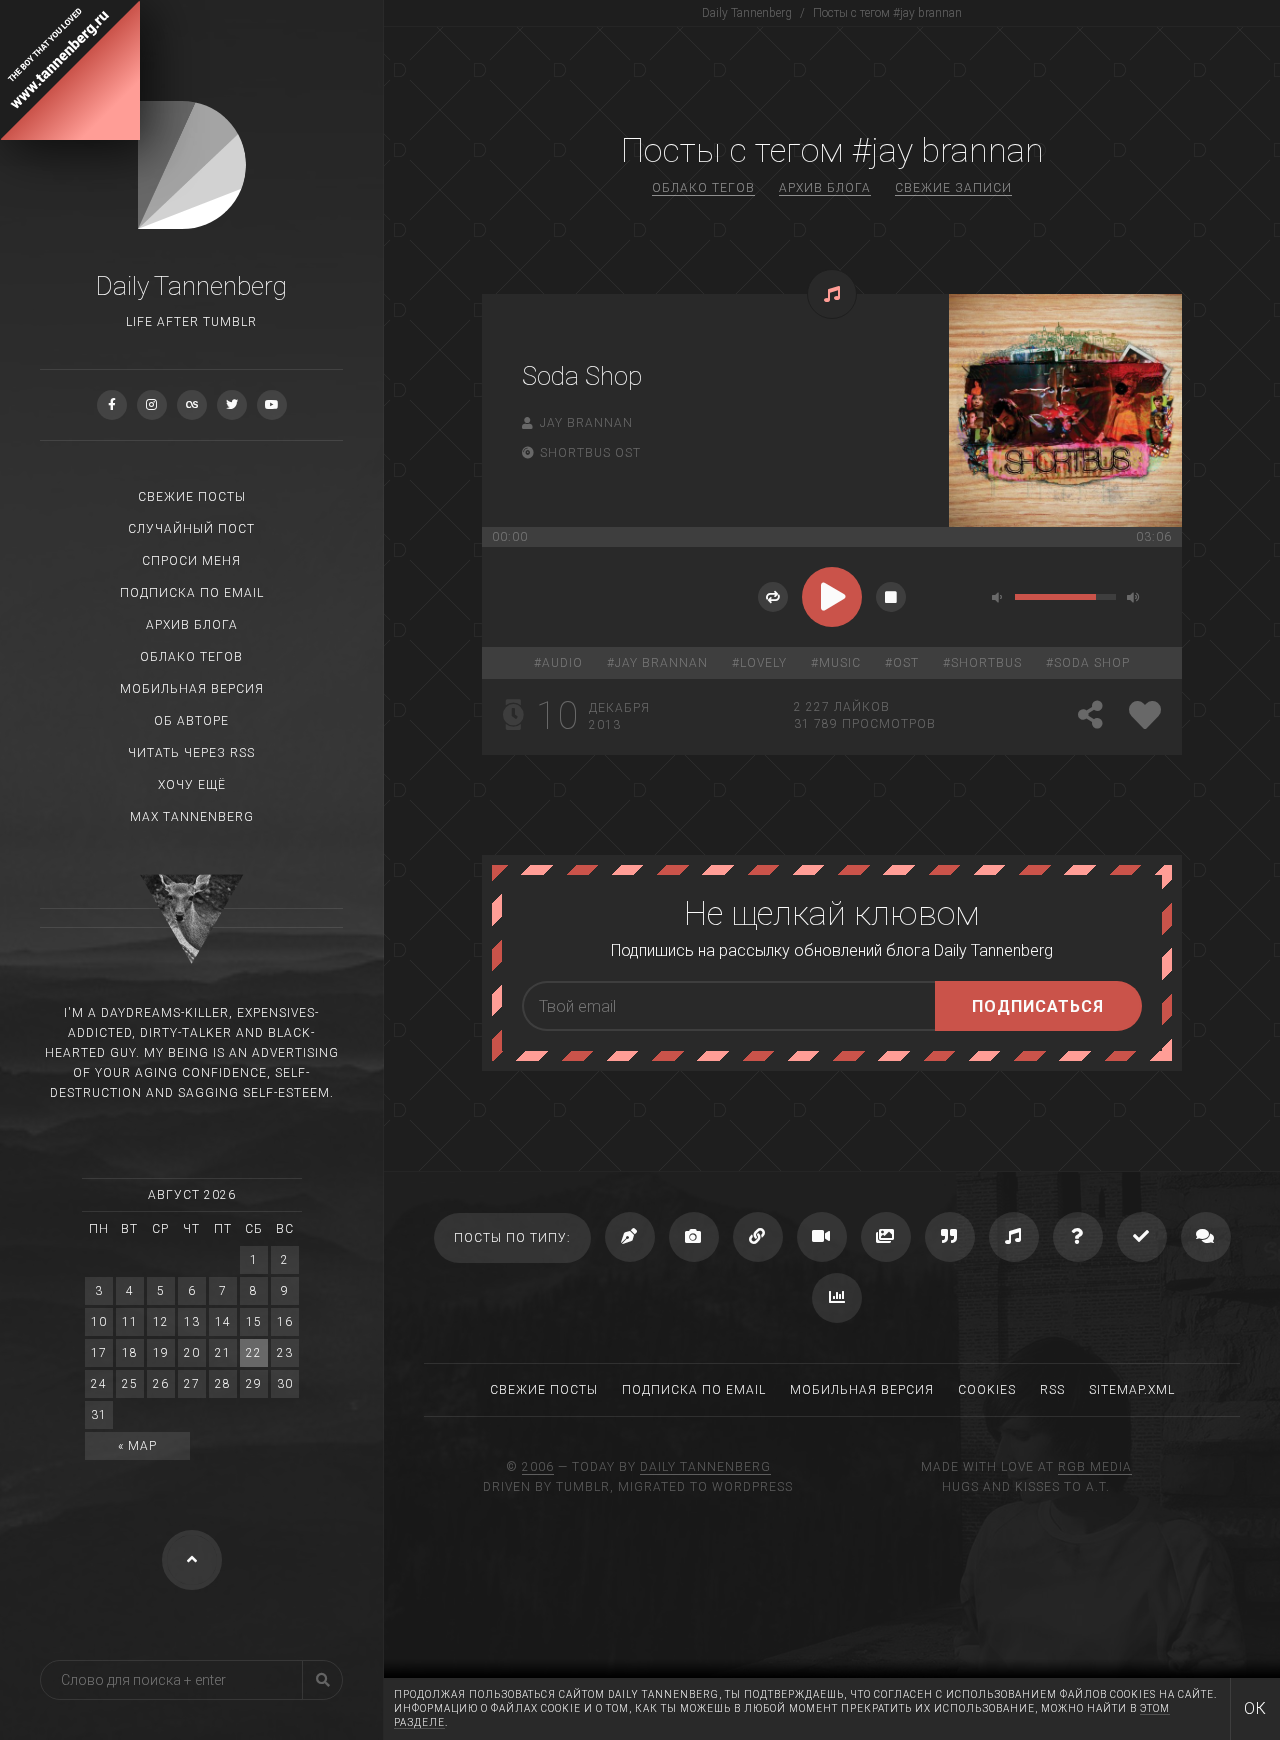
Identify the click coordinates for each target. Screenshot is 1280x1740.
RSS (1052, 1390)
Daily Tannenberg (705, 1467)
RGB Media (1095, 1467)
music (840, 663)
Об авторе (191, 721)
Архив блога (192, 625)
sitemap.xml (1132, 1390)
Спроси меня (191, 561)
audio (562, 663)
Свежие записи (953, 188)
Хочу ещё (192, 785)
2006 (538, 1467)
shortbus (986, 663)
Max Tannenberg (192, 817)
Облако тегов (191, 657)
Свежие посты (192, 497)
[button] (773, 597)
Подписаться (1038, 1006)
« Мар (137, 1446)
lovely (763, 663)
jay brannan (661, 663)
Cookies (987, 1390)
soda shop (1092, 663)
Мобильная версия (192, 689)
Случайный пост (191, 529)
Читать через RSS (191, 753)
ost (906, 663)
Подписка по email (192, 593)
